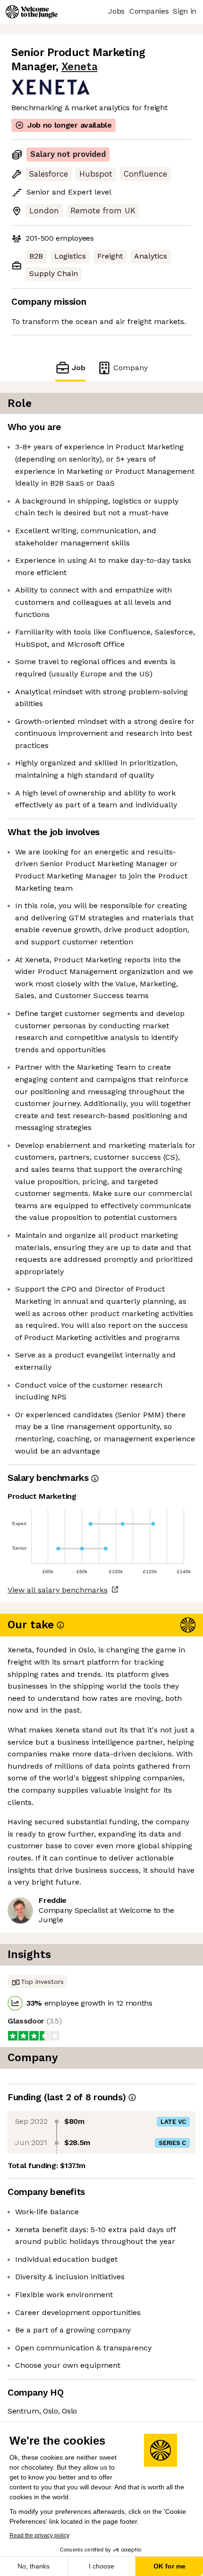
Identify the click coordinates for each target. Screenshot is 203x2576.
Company (131, 368)
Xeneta (79, 67)
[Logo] (32, 12)
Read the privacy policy (39, 2535)
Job (79, 368)
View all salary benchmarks (58, 1590)
